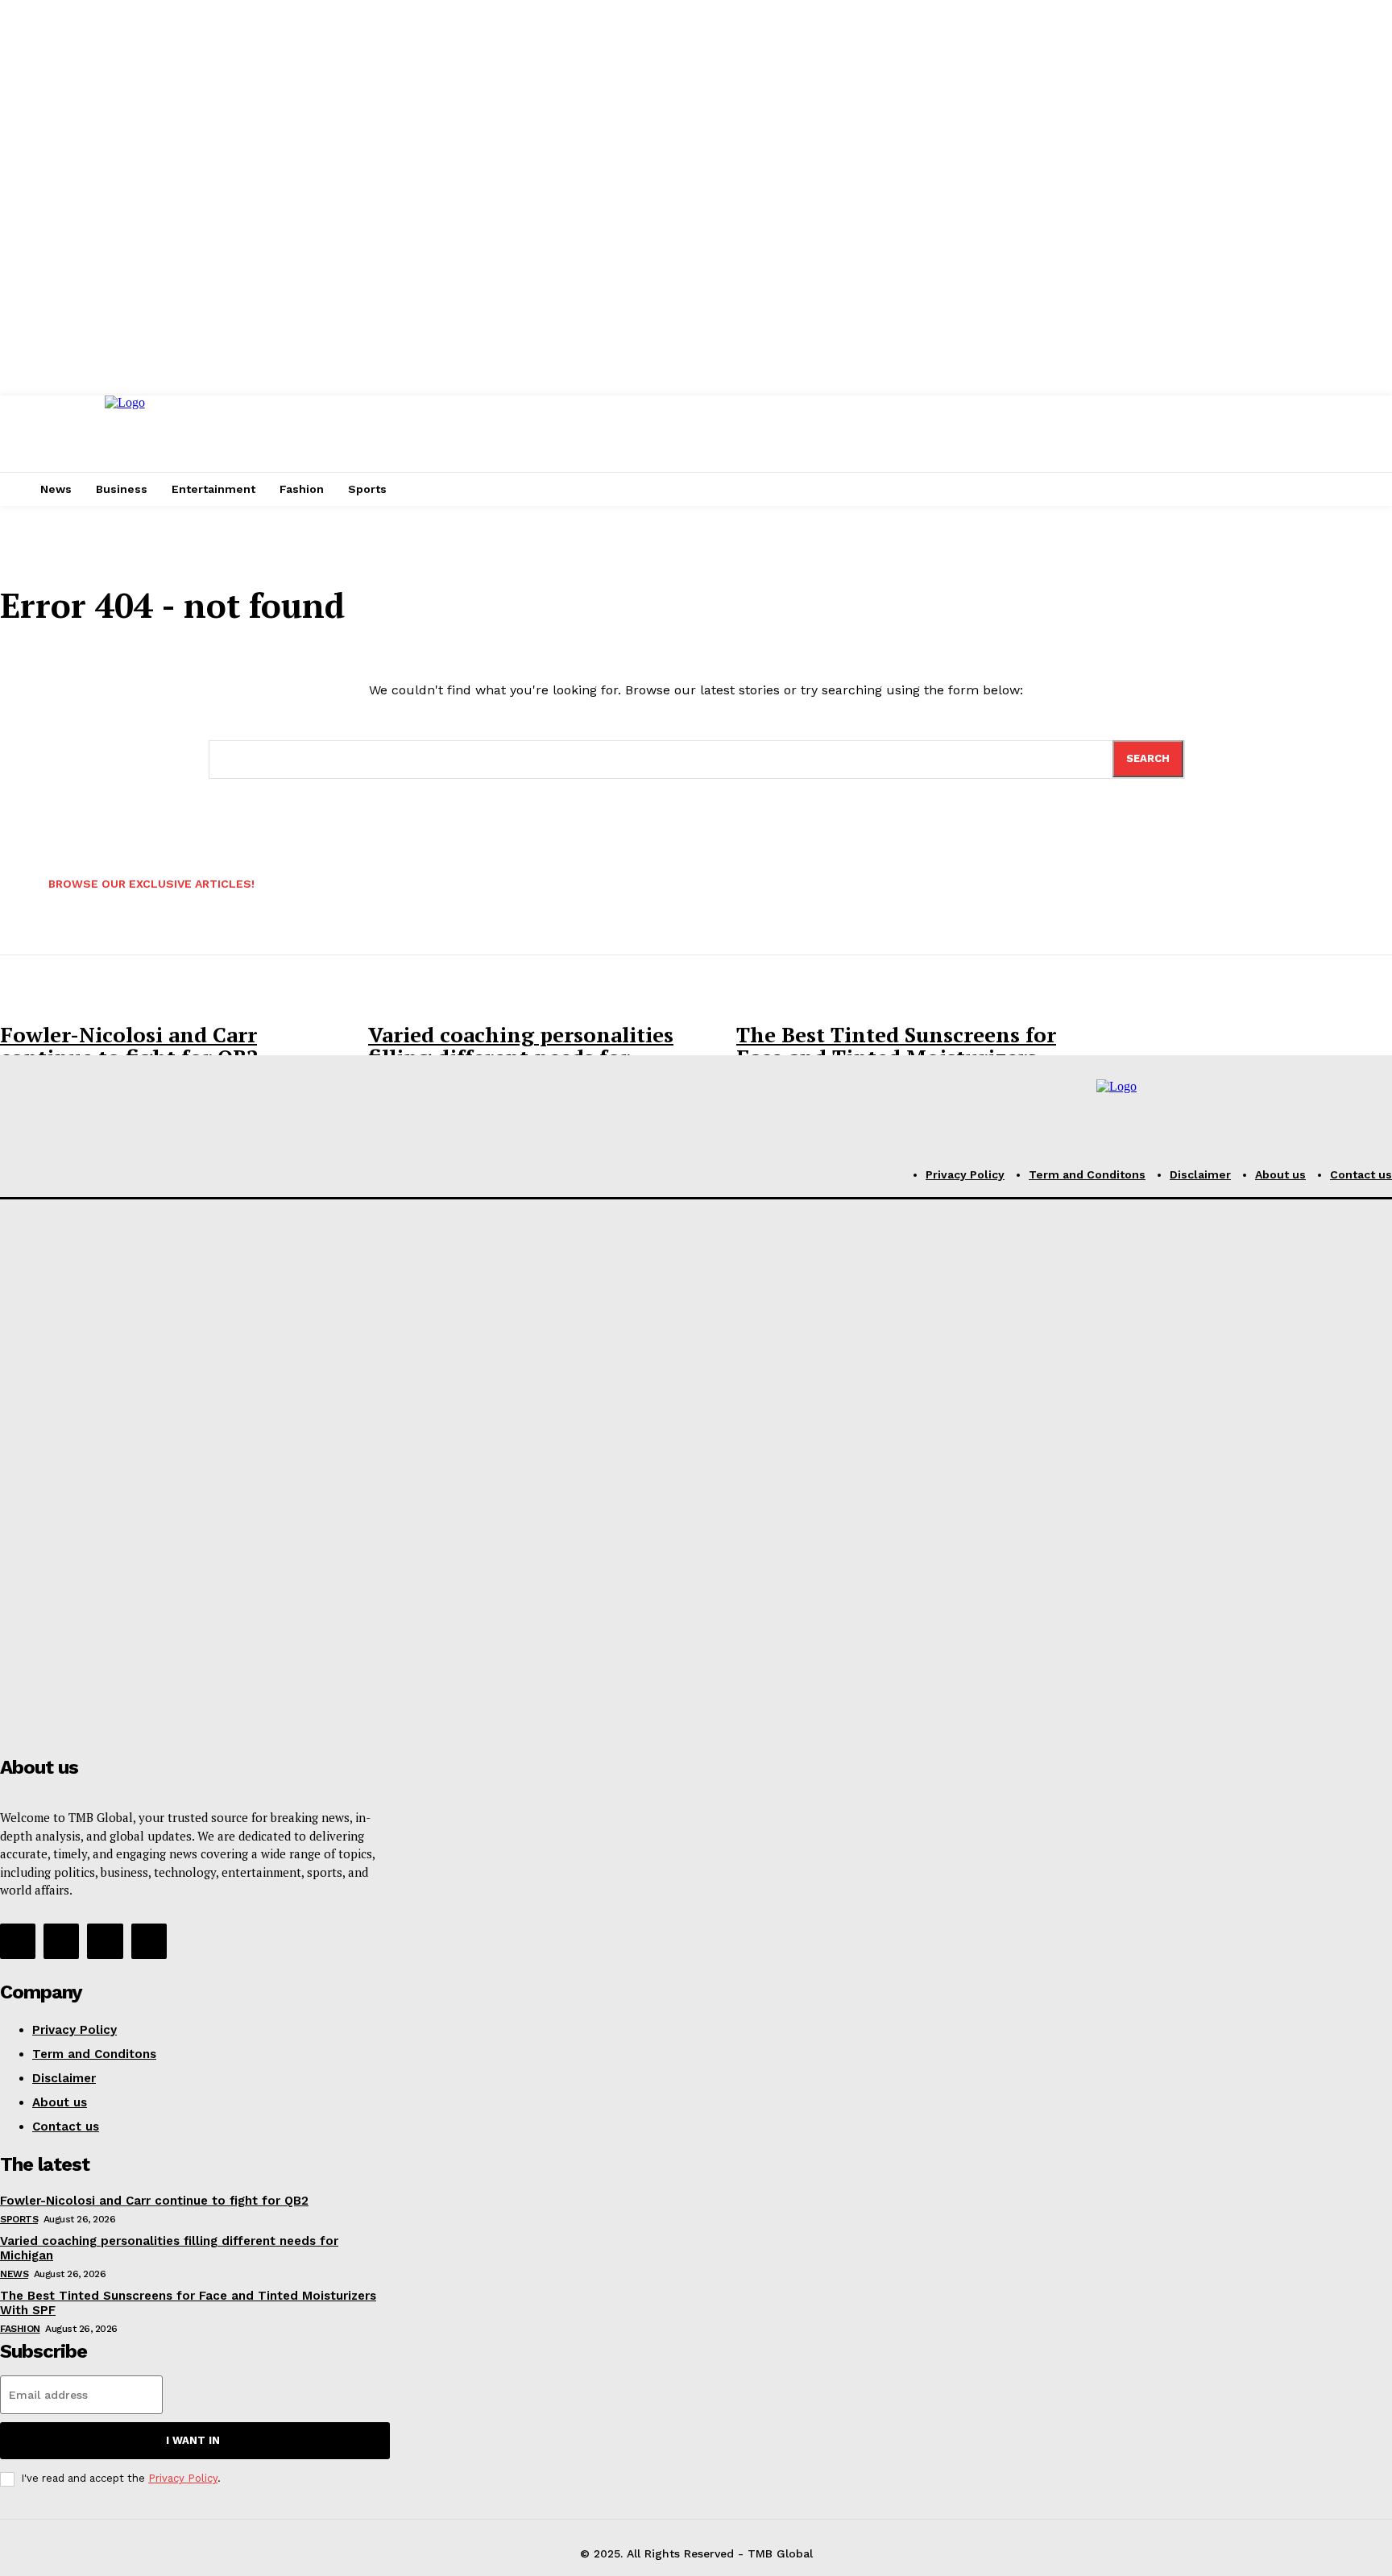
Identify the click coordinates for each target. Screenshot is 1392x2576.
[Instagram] (61, 1941)
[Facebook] (18, 1941)
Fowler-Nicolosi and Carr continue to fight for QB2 (129, 1046)
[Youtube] (149, 1941)
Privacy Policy (183, 2478)
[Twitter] (105, 1941)
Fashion (20, 2329)
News (14, 2274)
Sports (19, 2219)
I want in (193, 2440)
